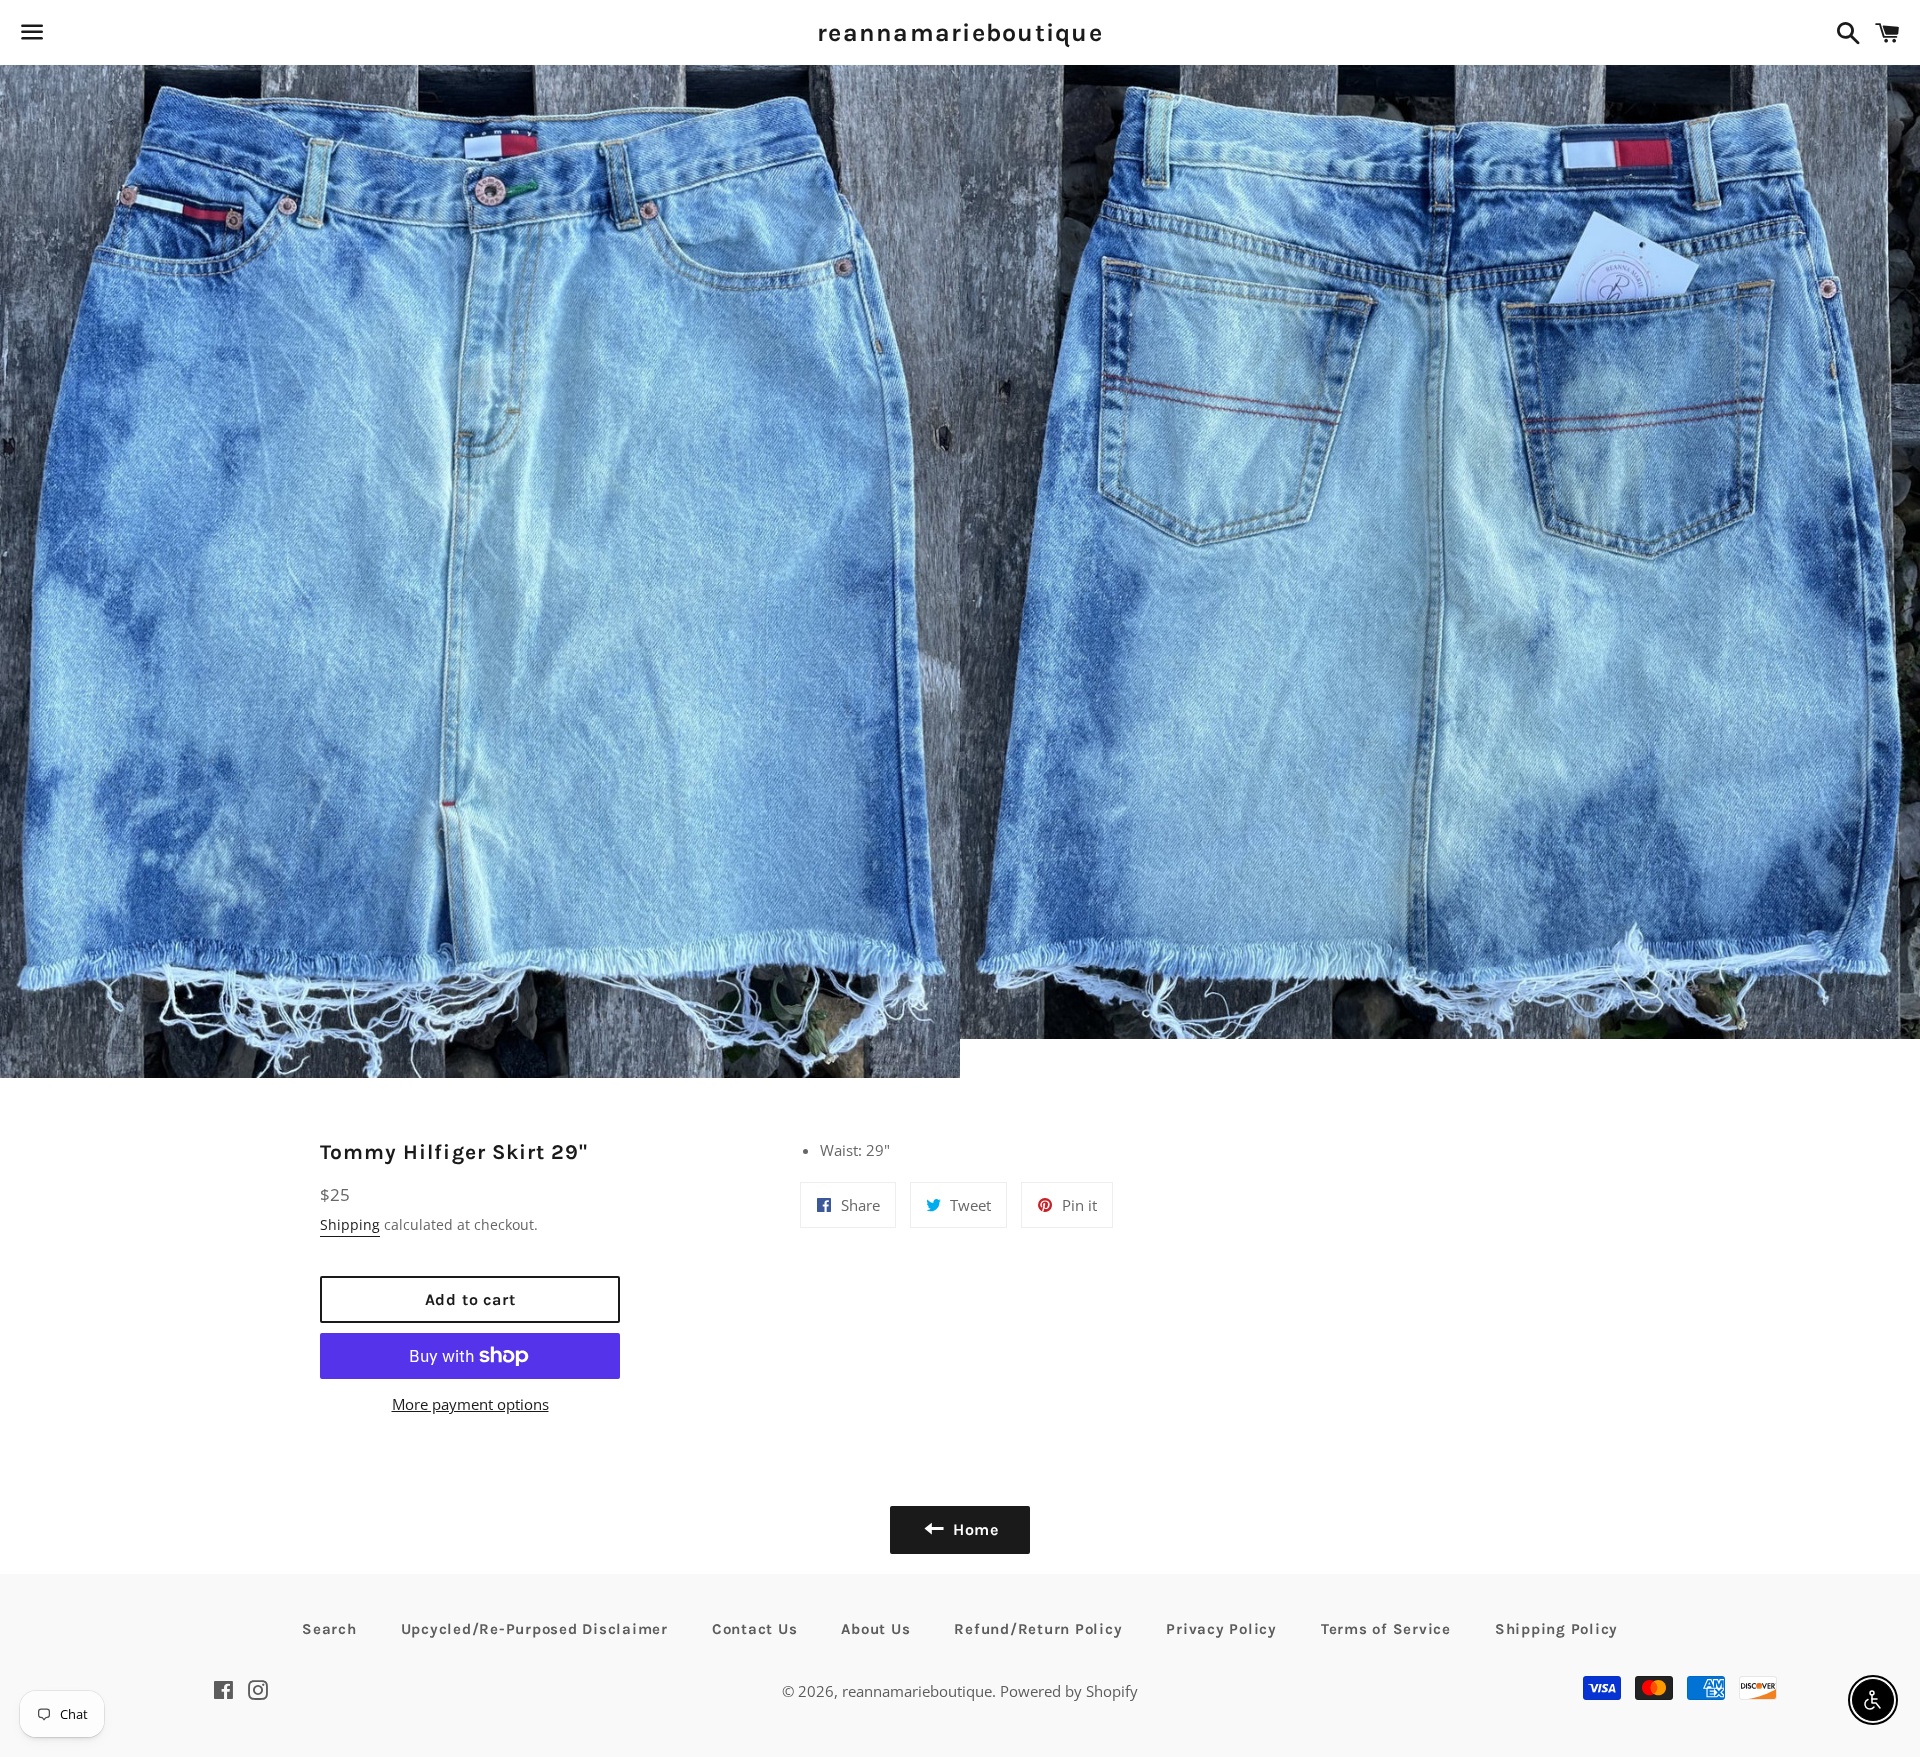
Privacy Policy (1221, 1629)
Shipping (350, 1224)
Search (329, 1629)
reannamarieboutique (960, 32)
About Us (875, 1629)
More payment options (470, 1404)
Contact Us (755, 1629)
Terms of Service (1386, 1629)
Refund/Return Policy (1038, 1629)
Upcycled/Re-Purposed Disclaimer (534, 1629)
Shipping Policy (1556, 1629)
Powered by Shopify (1069, 1691)
